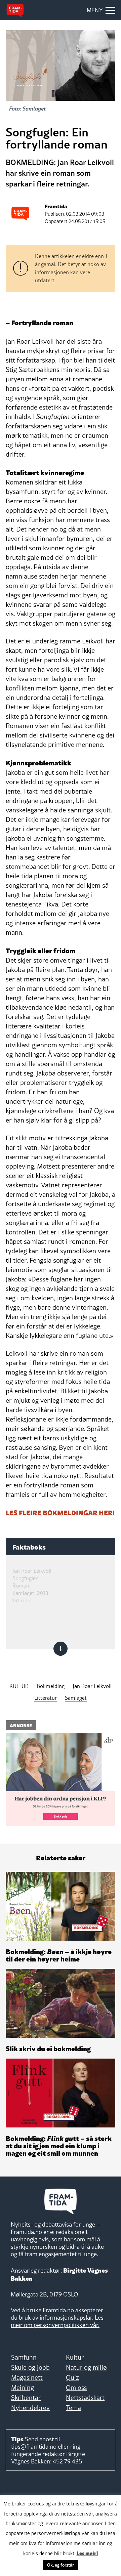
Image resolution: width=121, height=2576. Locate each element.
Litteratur (46, 1698)
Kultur (75, 2357)
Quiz (72, 2377)
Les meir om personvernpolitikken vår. (57, 2321)
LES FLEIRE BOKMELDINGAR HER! (60, 1512)
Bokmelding (51, 1686)
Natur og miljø (86, 2367)
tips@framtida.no (34, 2446)
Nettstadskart (85, 2398)
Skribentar (26, 2398)
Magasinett (27, 2377)
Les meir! (87, 2553)
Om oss (76, 2388)
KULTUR (19, 1686)
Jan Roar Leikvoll (92, 1686)
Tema (73, 2408)
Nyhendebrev (30, 2408)
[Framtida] (15, 10)
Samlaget (76, 1698)
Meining (23, 2388)
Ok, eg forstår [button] (61, 2565)
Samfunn (24, 2357)
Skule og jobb (30, 2367)
